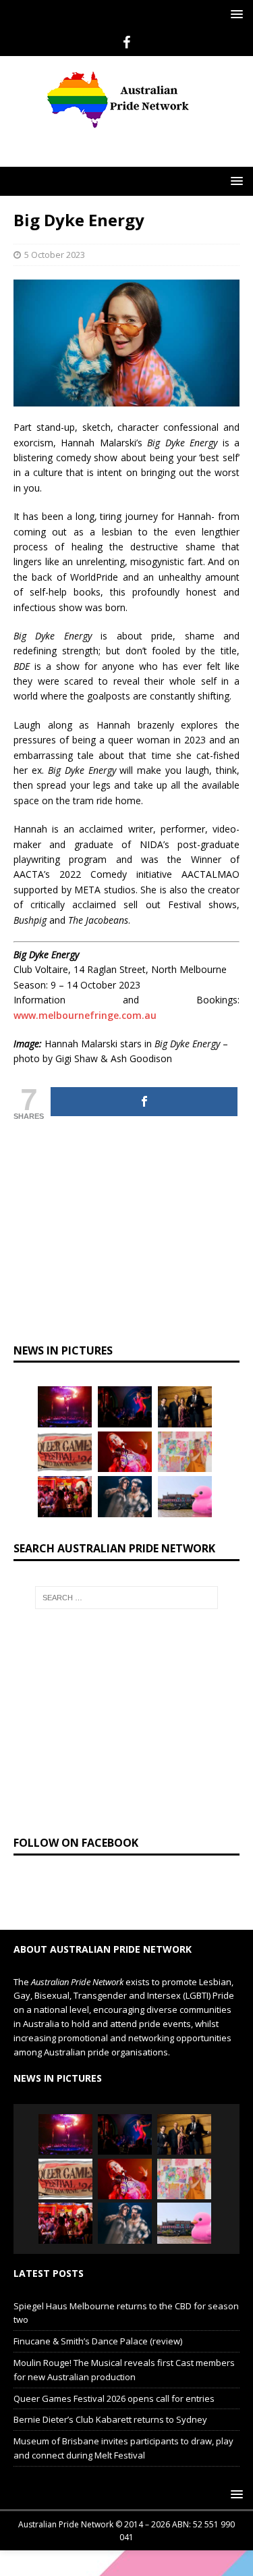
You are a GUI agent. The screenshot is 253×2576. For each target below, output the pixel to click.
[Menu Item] (126, 43)
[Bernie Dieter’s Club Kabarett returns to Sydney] (125, 1452)
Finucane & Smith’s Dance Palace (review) (98, 2341)
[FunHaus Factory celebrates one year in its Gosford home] (65, 1496)
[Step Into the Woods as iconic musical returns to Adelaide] (125, 1496)
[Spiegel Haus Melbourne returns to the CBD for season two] (65, 1407)
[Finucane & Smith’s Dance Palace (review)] (125, 1407)
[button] (234, 14)
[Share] (144, 1102)
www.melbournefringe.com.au (85, 1015)
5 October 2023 (55, 255)
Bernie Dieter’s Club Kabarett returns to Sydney (110, 2419)
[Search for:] (127, 1598)
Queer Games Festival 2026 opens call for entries (114, 2398)
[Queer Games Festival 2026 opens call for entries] (65, 1452)
